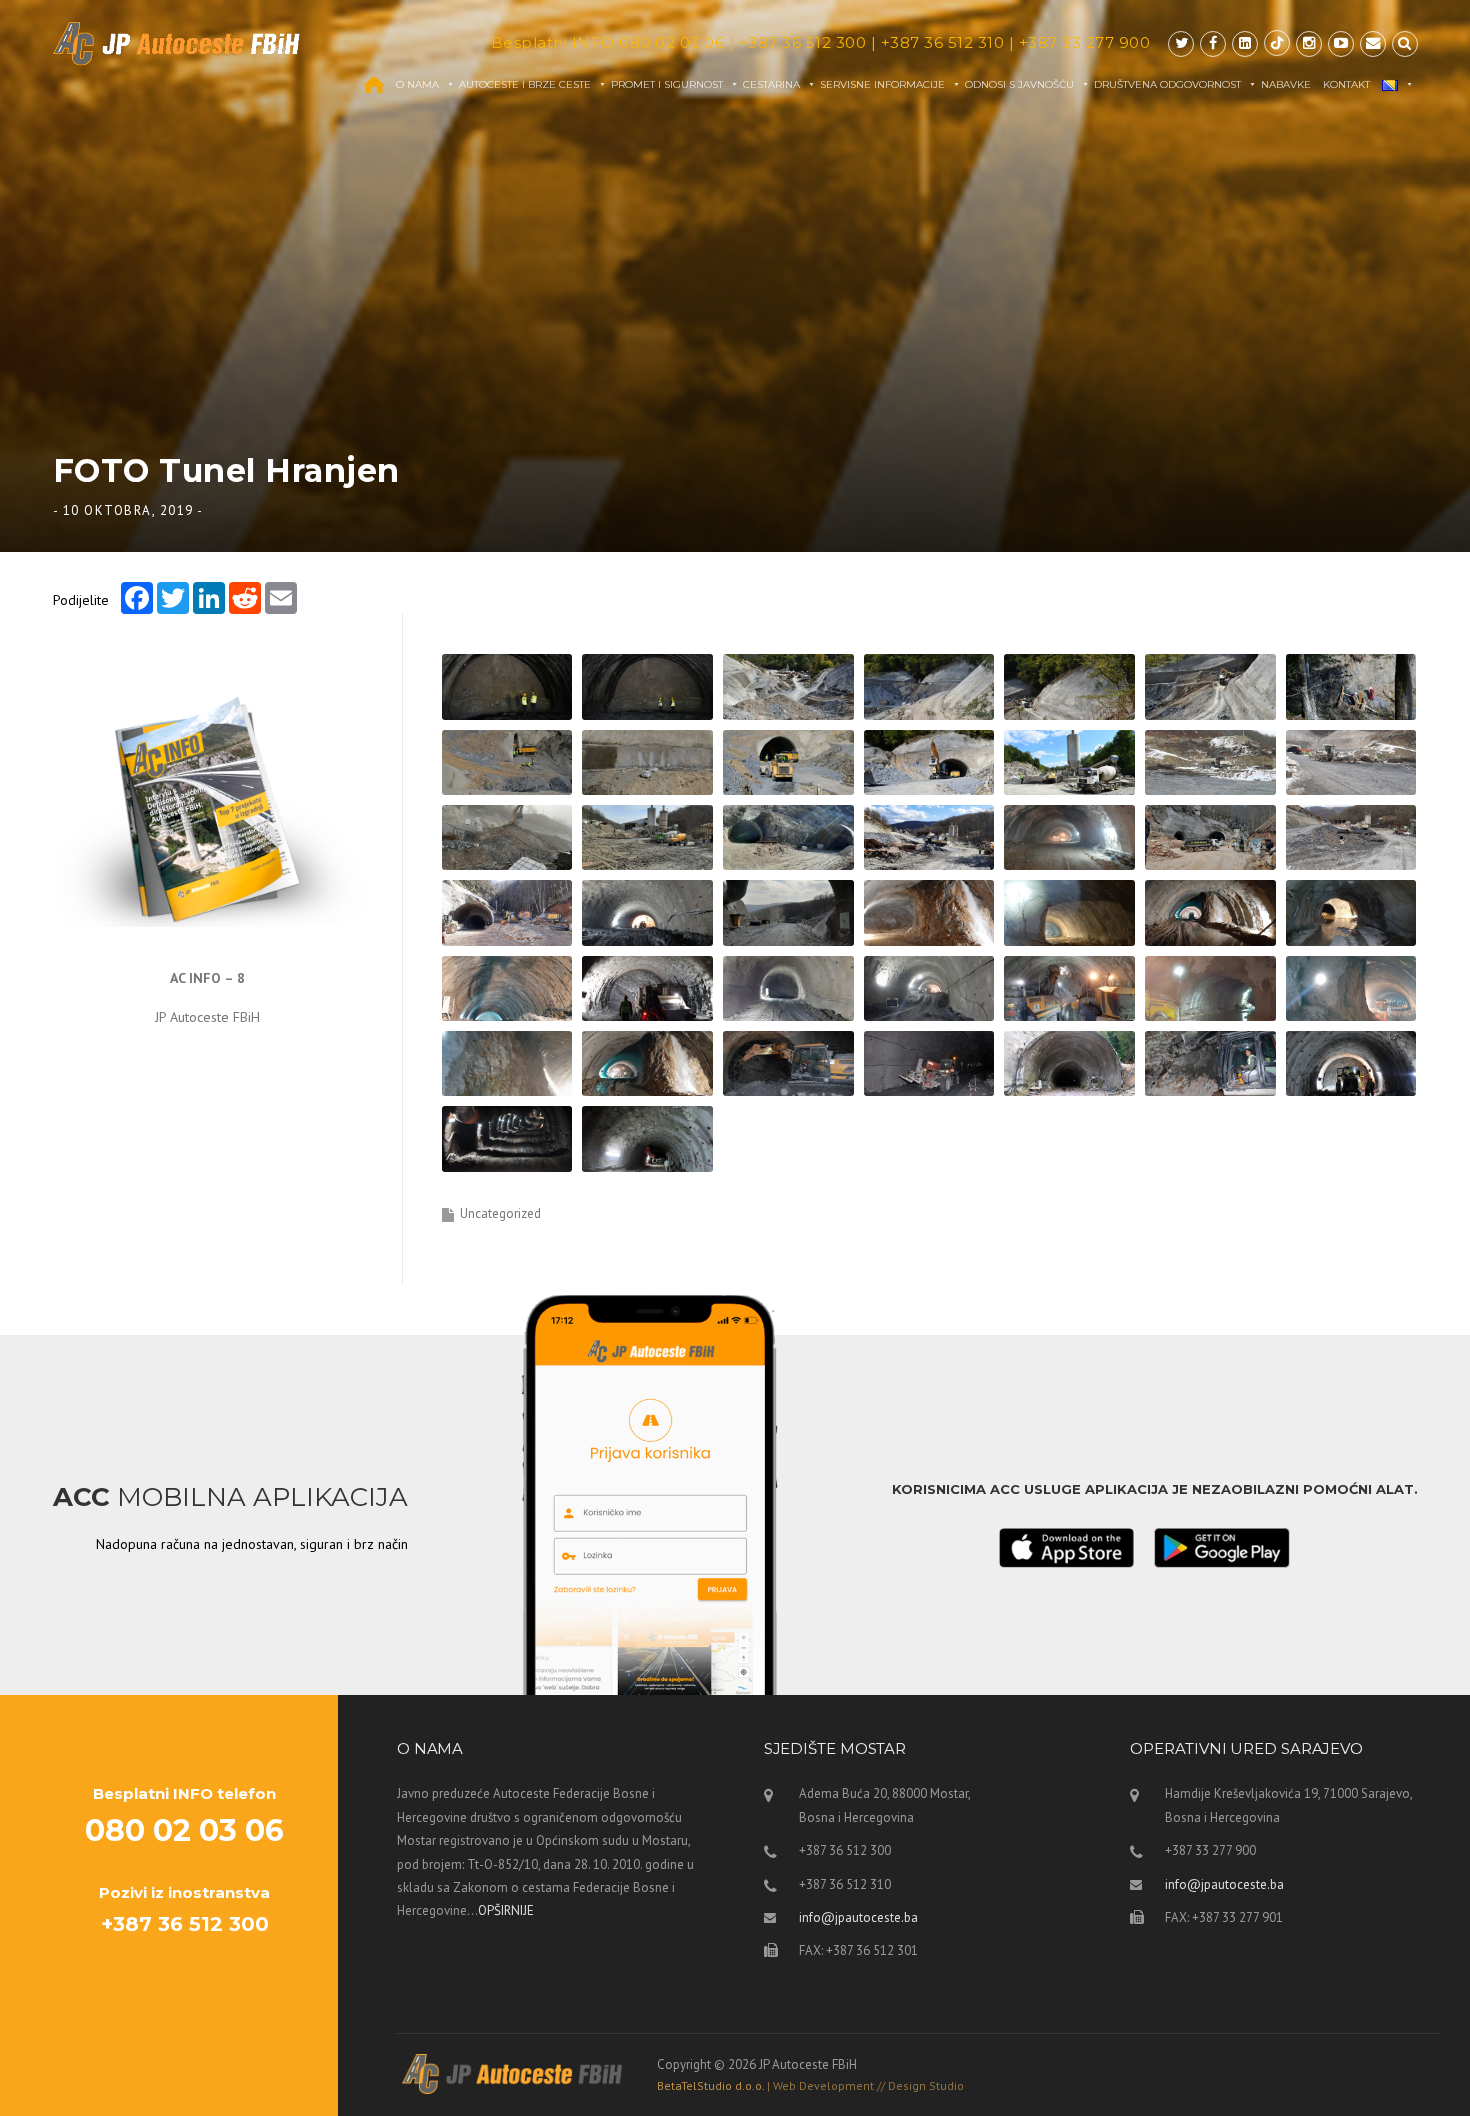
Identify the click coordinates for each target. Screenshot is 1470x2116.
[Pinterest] (1277, 43)
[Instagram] (1309, 43)
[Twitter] (1181, 43)
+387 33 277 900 (1085, 42)
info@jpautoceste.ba (858, 1917)
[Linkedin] (1245, 43)
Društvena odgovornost (1167, 84)
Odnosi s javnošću (1019, 84)
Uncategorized (500, 1213)
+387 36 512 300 (803, 42)
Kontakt (1346, 84)
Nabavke (1286, 84)
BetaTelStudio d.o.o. (810, 2085)
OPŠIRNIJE (506, 1910)
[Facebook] (1213, 43)
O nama (417, 84)
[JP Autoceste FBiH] (177, 43)
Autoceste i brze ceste (525, 84)
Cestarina (771, 84)
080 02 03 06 (671, 42)
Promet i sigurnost (667, 84)
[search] (1405, 43)
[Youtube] (1341, 43)
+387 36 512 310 (943, 42)
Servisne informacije (882, 84)
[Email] (1373, 43)
